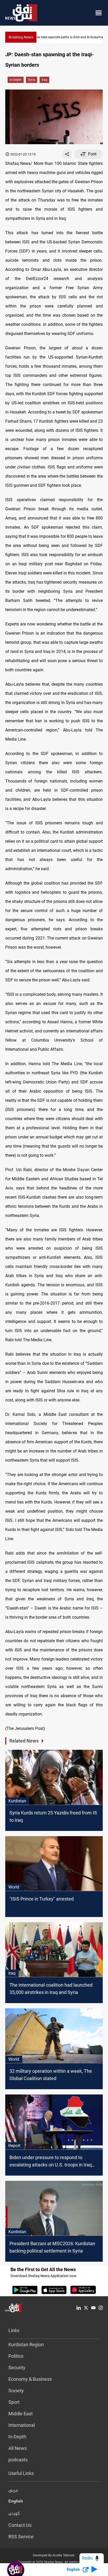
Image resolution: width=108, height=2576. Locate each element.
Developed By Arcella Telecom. (54, 2555)
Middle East (21, 2414)
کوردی (14, 2514)
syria (32, 80)
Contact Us (20, 2525)
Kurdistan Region (26, 2345)
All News (18, 2448)
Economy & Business (30, 2379)
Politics (16, 2356)
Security (17, 2368)
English (16, 2502)
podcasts (18, 2460)
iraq (44, 80)
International (22, 2425)
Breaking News (21, 37)
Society (16, 2391)
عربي (13, 2491)
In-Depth (16, 80)
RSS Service (21, 2537)
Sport (14, 2402)
